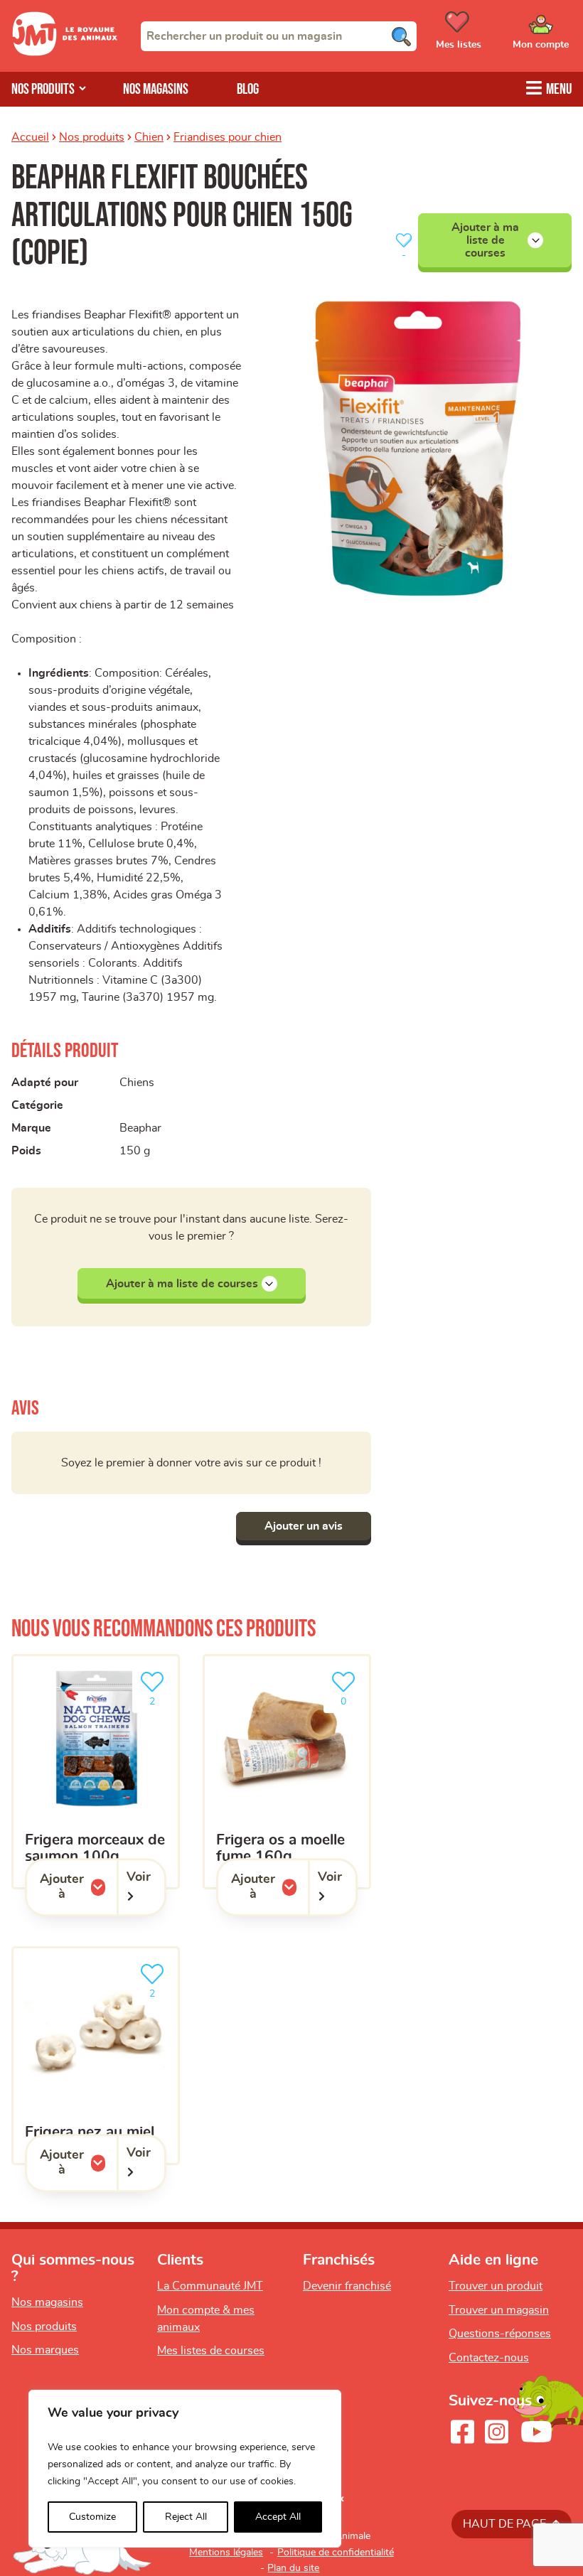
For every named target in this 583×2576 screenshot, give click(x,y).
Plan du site (293, 2568)
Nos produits (92, 137)
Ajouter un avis (304, 1526)
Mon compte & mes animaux (206, 2319)
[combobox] (279, 36)
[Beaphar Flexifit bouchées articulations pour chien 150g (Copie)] (418, 449)
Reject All (186, 2517)
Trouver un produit (496, 2286)
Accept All (278, 2517)
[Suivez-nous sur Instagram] (496, 2432)
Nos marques (45, 2350)
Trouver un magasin (499, 2310)
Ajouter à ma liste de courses (485, 241)
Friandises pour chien (228, 137)
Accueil (30, 137)
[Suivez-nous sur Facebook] (462, 2432)
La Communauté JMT (210, 2286)
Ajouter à (78, 1887)
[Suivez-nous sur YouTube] (537, 2432)
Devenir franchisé (347, 2286)
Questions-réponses (500, 2334)
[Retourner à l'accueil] (65, 53)
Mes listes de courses (211, 2351)
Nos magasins (156, 89)
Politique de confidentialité (336, 2553)
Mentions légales (226, 2553)
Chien (149, 137)
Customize (92, 2517)
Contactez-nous (489, 2358)
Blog (248, 89)
